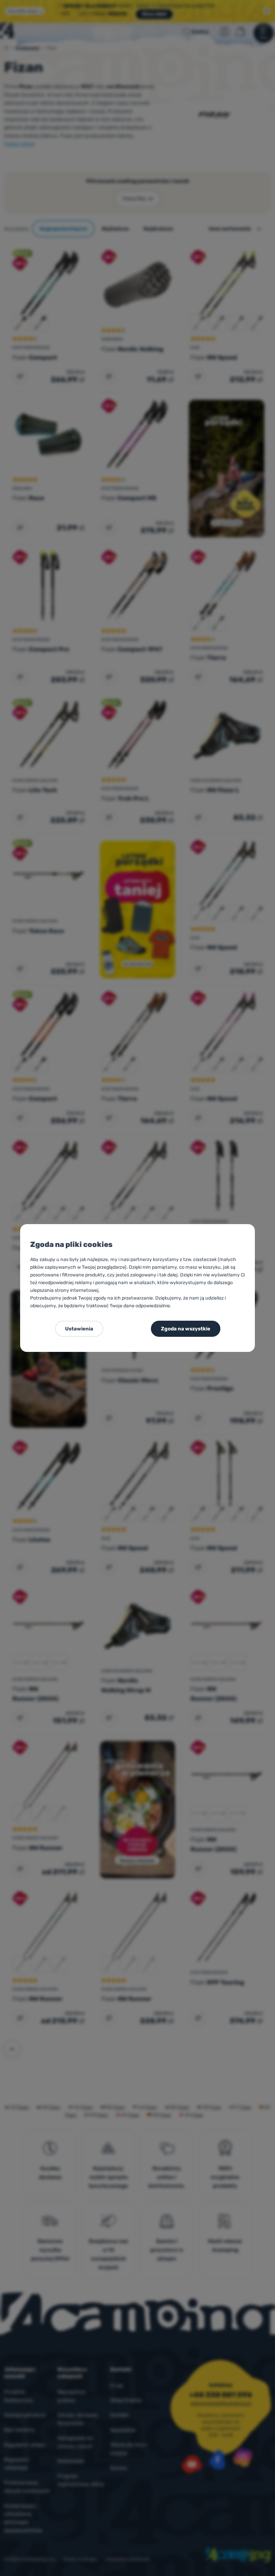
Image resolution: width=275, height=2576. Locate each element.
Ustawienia (79, 1329)
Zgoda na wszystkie (186, 1329)
